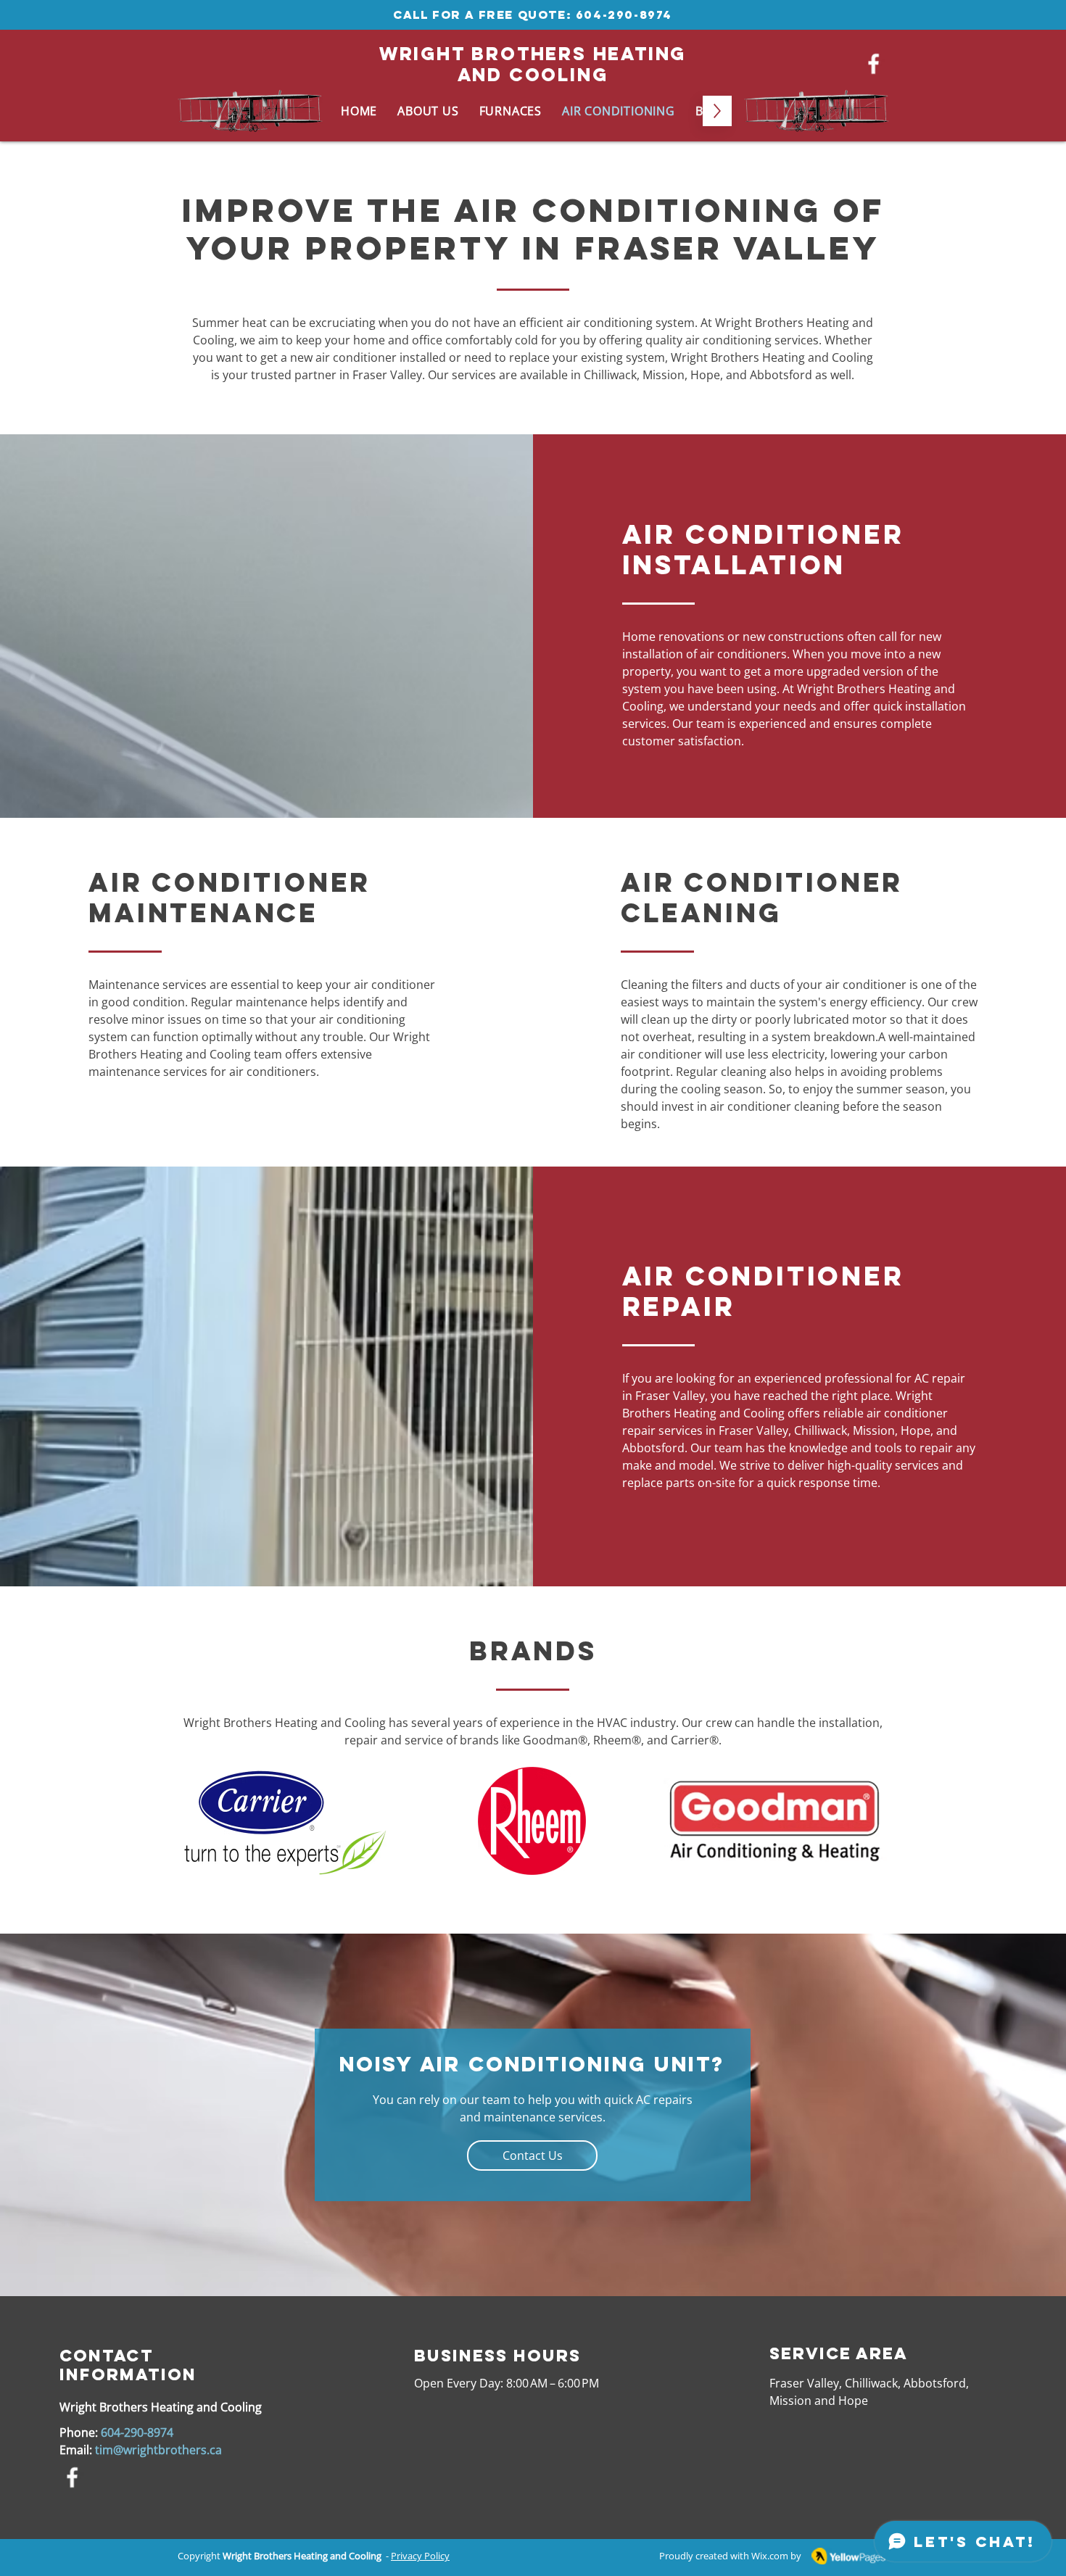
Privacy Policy (420, 2556)
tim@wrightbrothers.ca (158, 2450)
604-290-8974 (624, 15)
